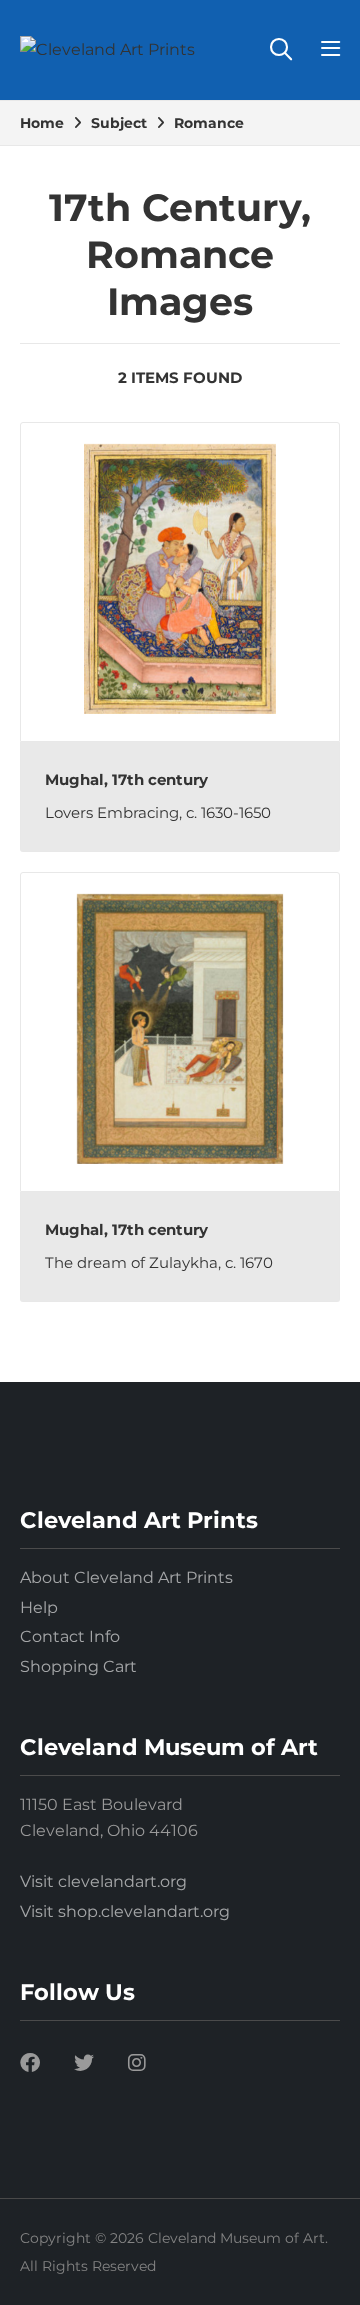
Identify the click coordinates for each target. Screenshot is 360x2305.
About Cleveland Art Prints (126, 1577)
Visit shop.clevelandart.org (125, 1911)
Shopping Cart (78, 1666)
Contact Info (70, 1636)
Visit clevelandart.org (103, 1881)
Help (39, 1607)
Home (42, 123)
